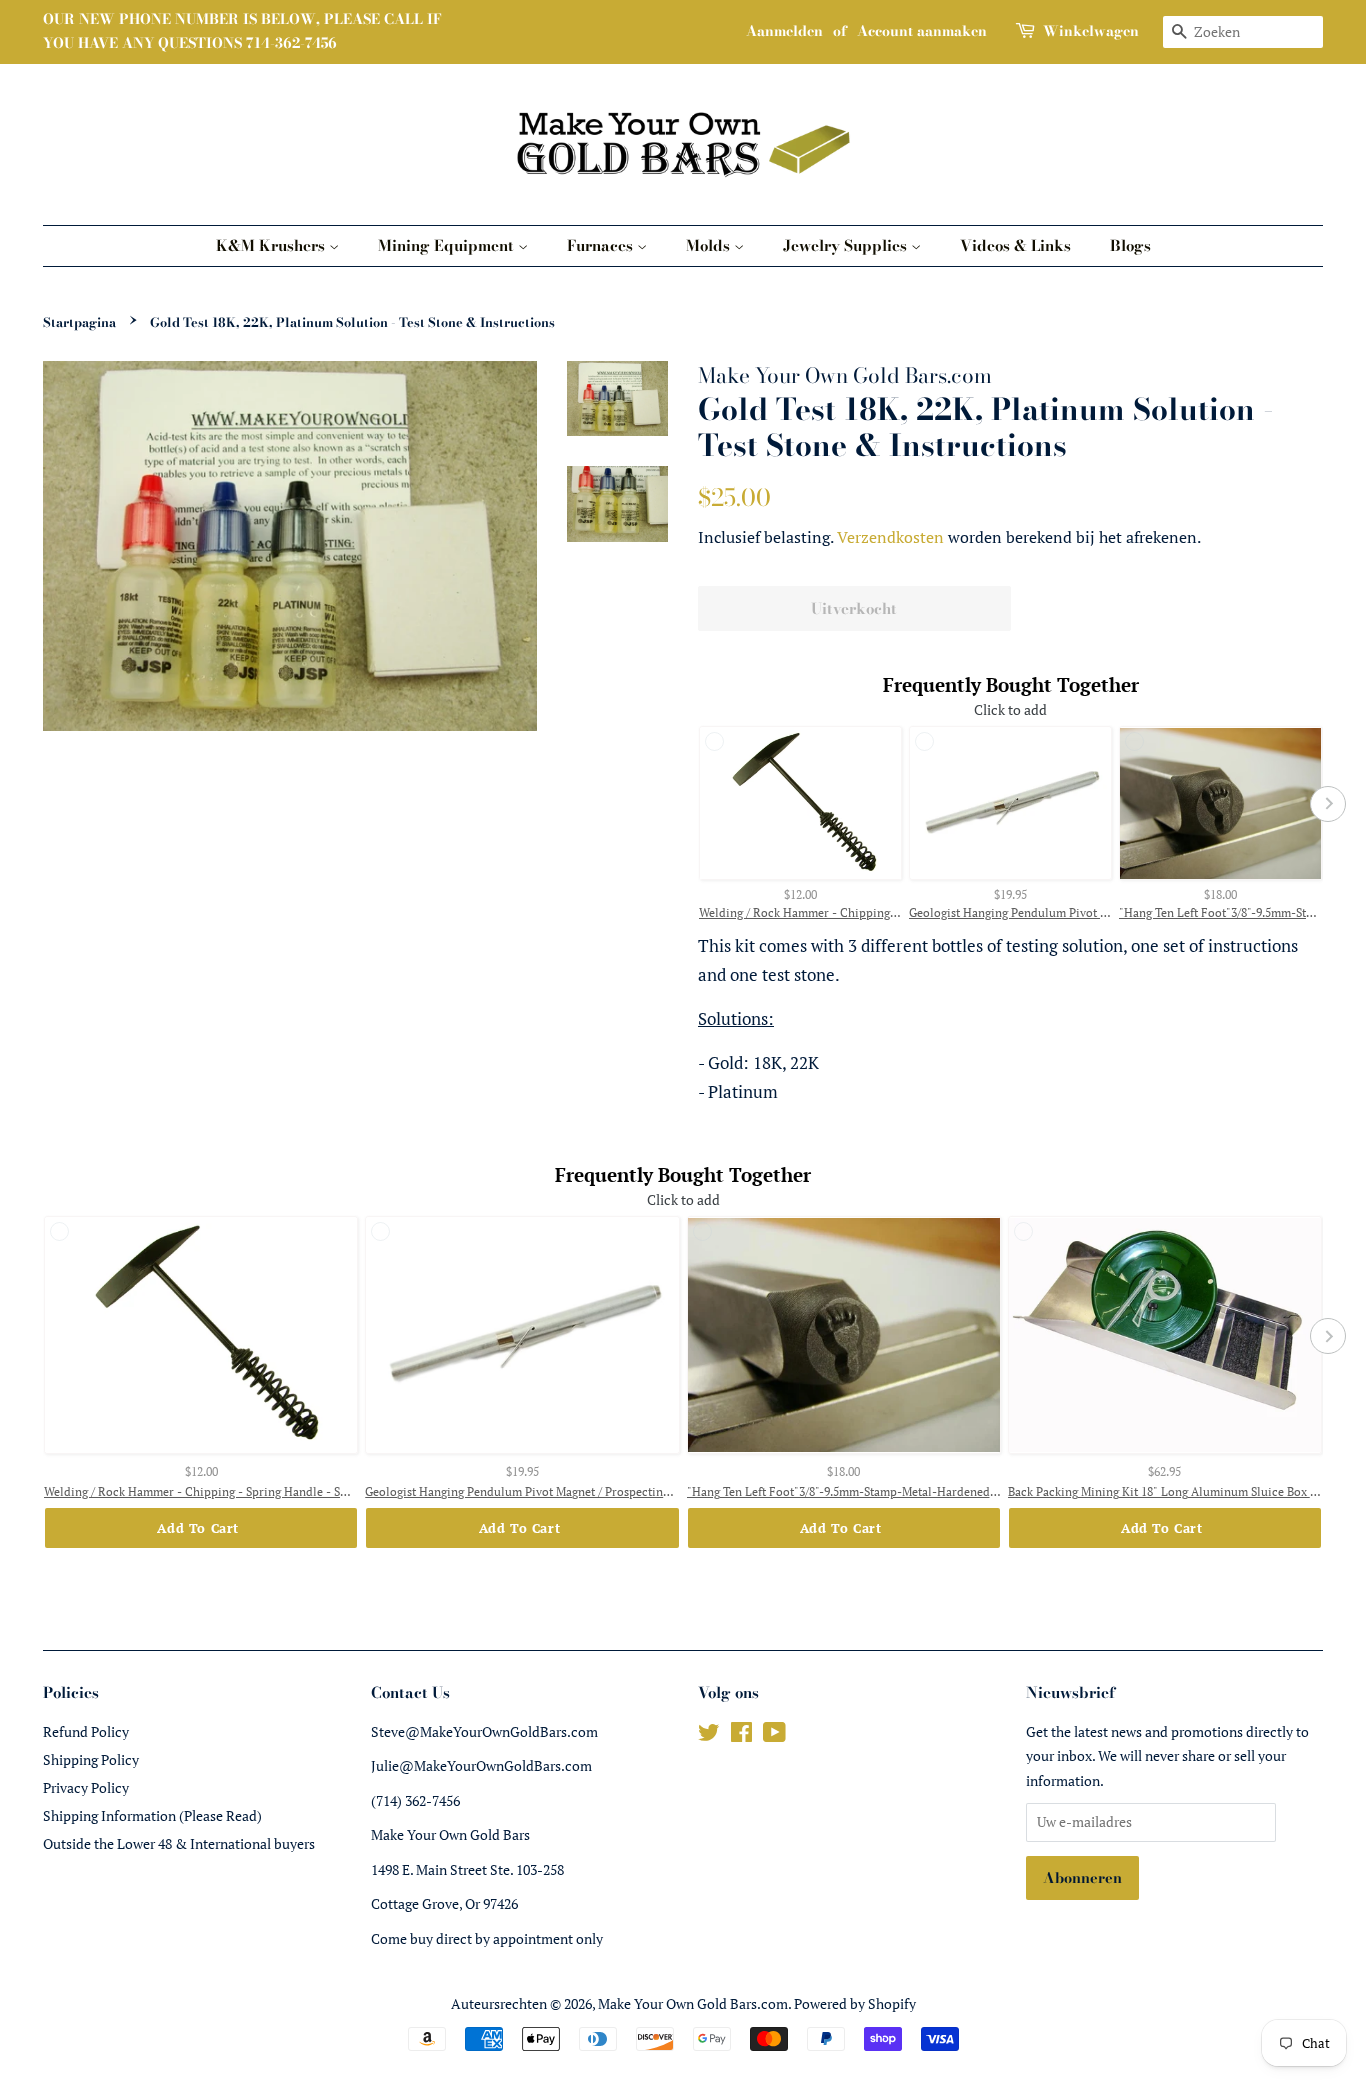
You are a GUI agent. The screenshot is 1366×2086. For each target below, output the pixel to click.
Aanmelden (784, 31)
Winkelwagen (1091, 31)
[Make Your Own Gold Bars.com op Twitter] (709, 1735)
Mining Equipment (448, 245)
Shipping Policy (91, 1759)
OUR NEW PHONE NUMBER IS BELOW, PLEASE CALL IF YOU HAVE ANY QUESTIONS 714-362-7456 (242, 31)
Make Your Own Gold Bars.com (693, 2003)
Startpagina (79, 322)
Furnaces (602, 245)
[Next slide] (1328, 804)
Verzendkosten (890, 537)
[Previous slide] (693, 804)
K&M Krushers (272, 245)
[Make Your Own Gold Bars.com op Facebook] (741, 1735)
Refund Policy (86, 1731)
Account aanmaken (922, 31)
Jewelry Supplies (847, 245)
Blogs (1130, 245)
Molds (710, 245)
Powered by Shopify (855, 2003)
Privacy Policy (86, 1787)
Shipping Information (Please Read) (152, 1815)
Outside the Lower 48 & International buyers (179, 1843)
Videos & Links (1015, 245)
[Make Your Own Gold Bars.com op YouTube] (774, 1735)
